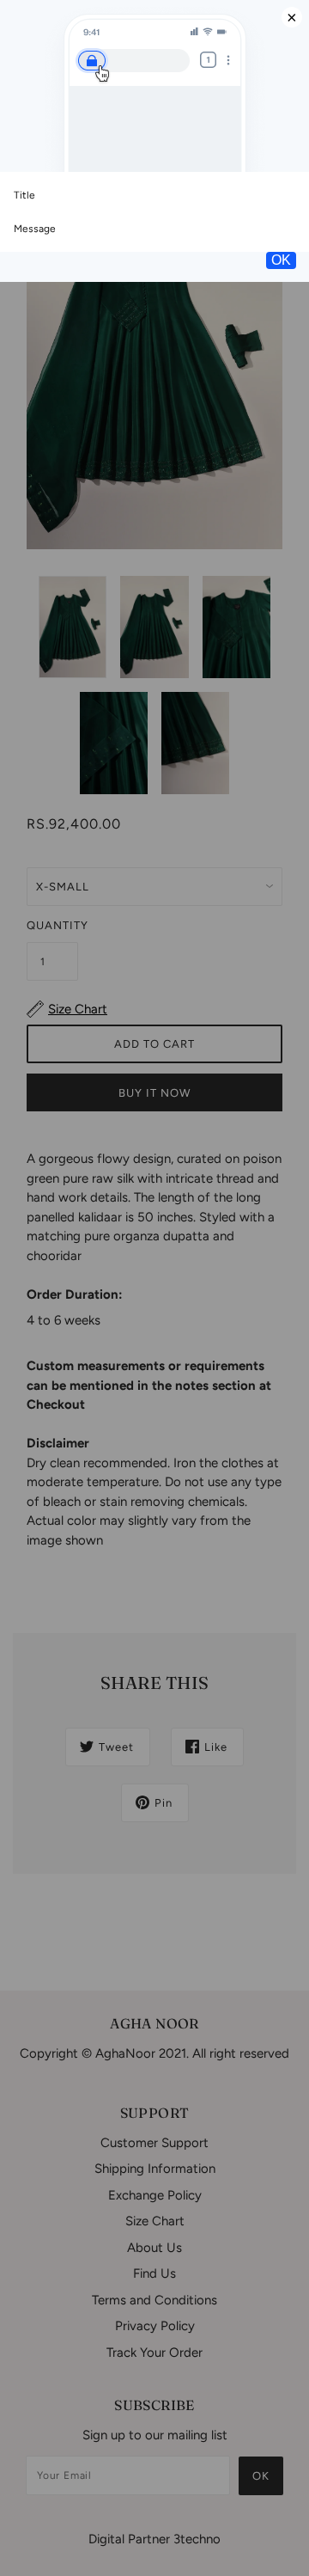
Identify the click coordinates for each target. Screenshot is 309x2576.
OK (281, 260)
